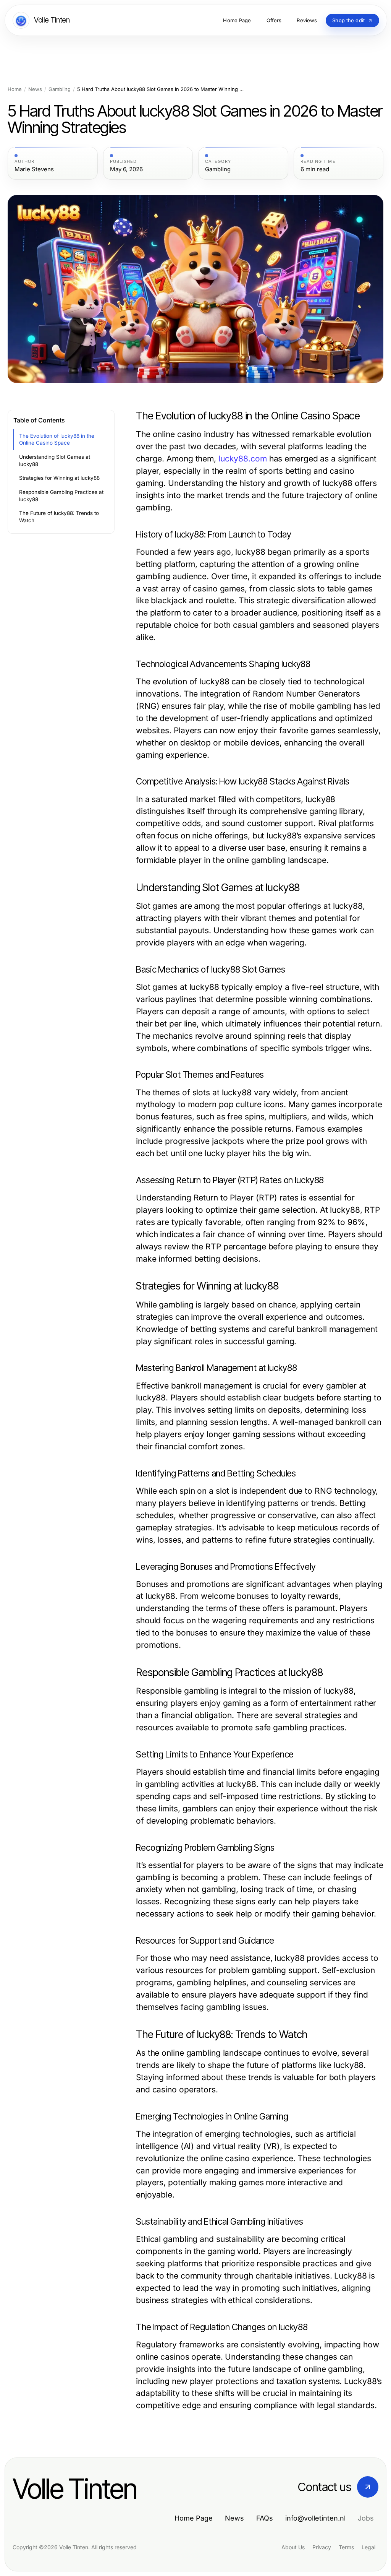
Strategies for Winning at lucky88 (59, 478)
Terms (346, 2547)
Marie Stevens (34, 169)
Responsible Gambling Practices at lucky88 (61, 496)
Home (15, 89)
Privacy (322, 2547)
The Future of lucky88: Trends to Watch (59, 517)
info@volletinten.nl (315, 2518)
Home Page (194, 2518)
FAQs (265, 2518)
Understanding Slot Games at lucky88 (55, 460)
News (35, 89)
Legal (368, 2547)
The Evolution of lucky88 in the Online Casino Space (57, 439)
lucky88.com (243, 459)
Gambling (60, 89)
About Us (293, 2547)
